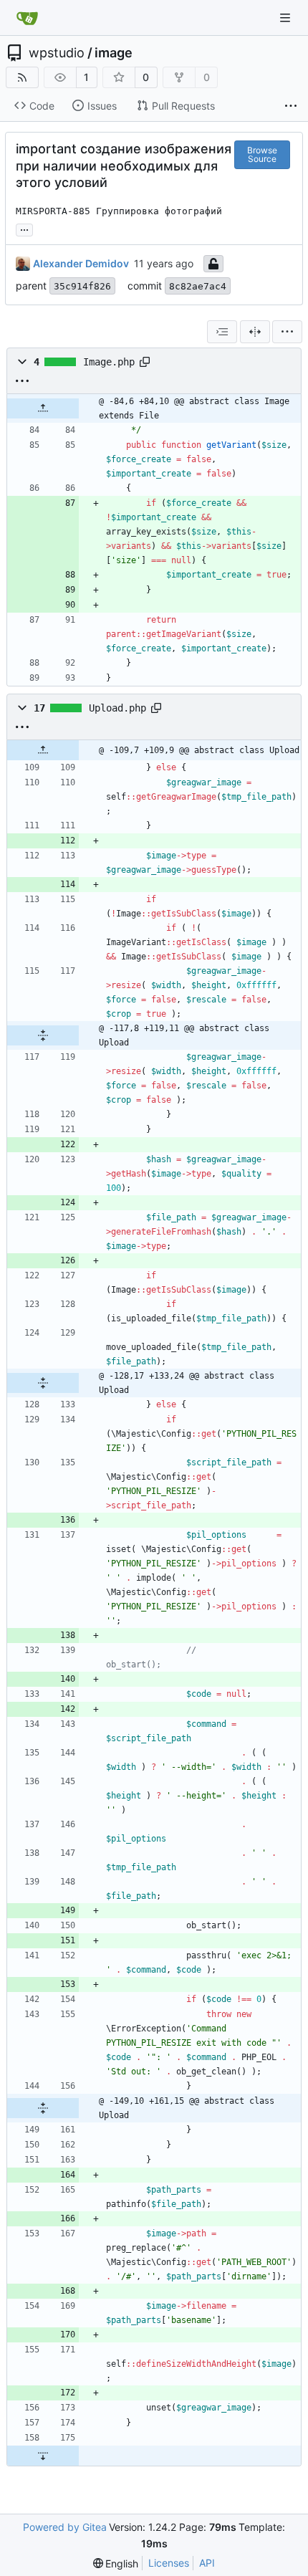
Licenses (169, 2563)
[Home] (27, 18)
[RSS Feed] (22, 77)
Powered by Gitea (65, 2527)
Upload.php (117, 708)
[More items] (291, 106)
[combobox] (222, 332)
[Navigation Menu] (287, 18)
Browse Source (262, 154)
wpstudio (57, 53)
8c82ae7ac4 (198, 286)
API (207, 2563)
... (24, 228)
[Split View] (255, 332)
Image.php (109, 362)
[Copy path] (145, 362)
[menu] (287, 332)
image (114, 53)
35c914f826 (82, 286)
